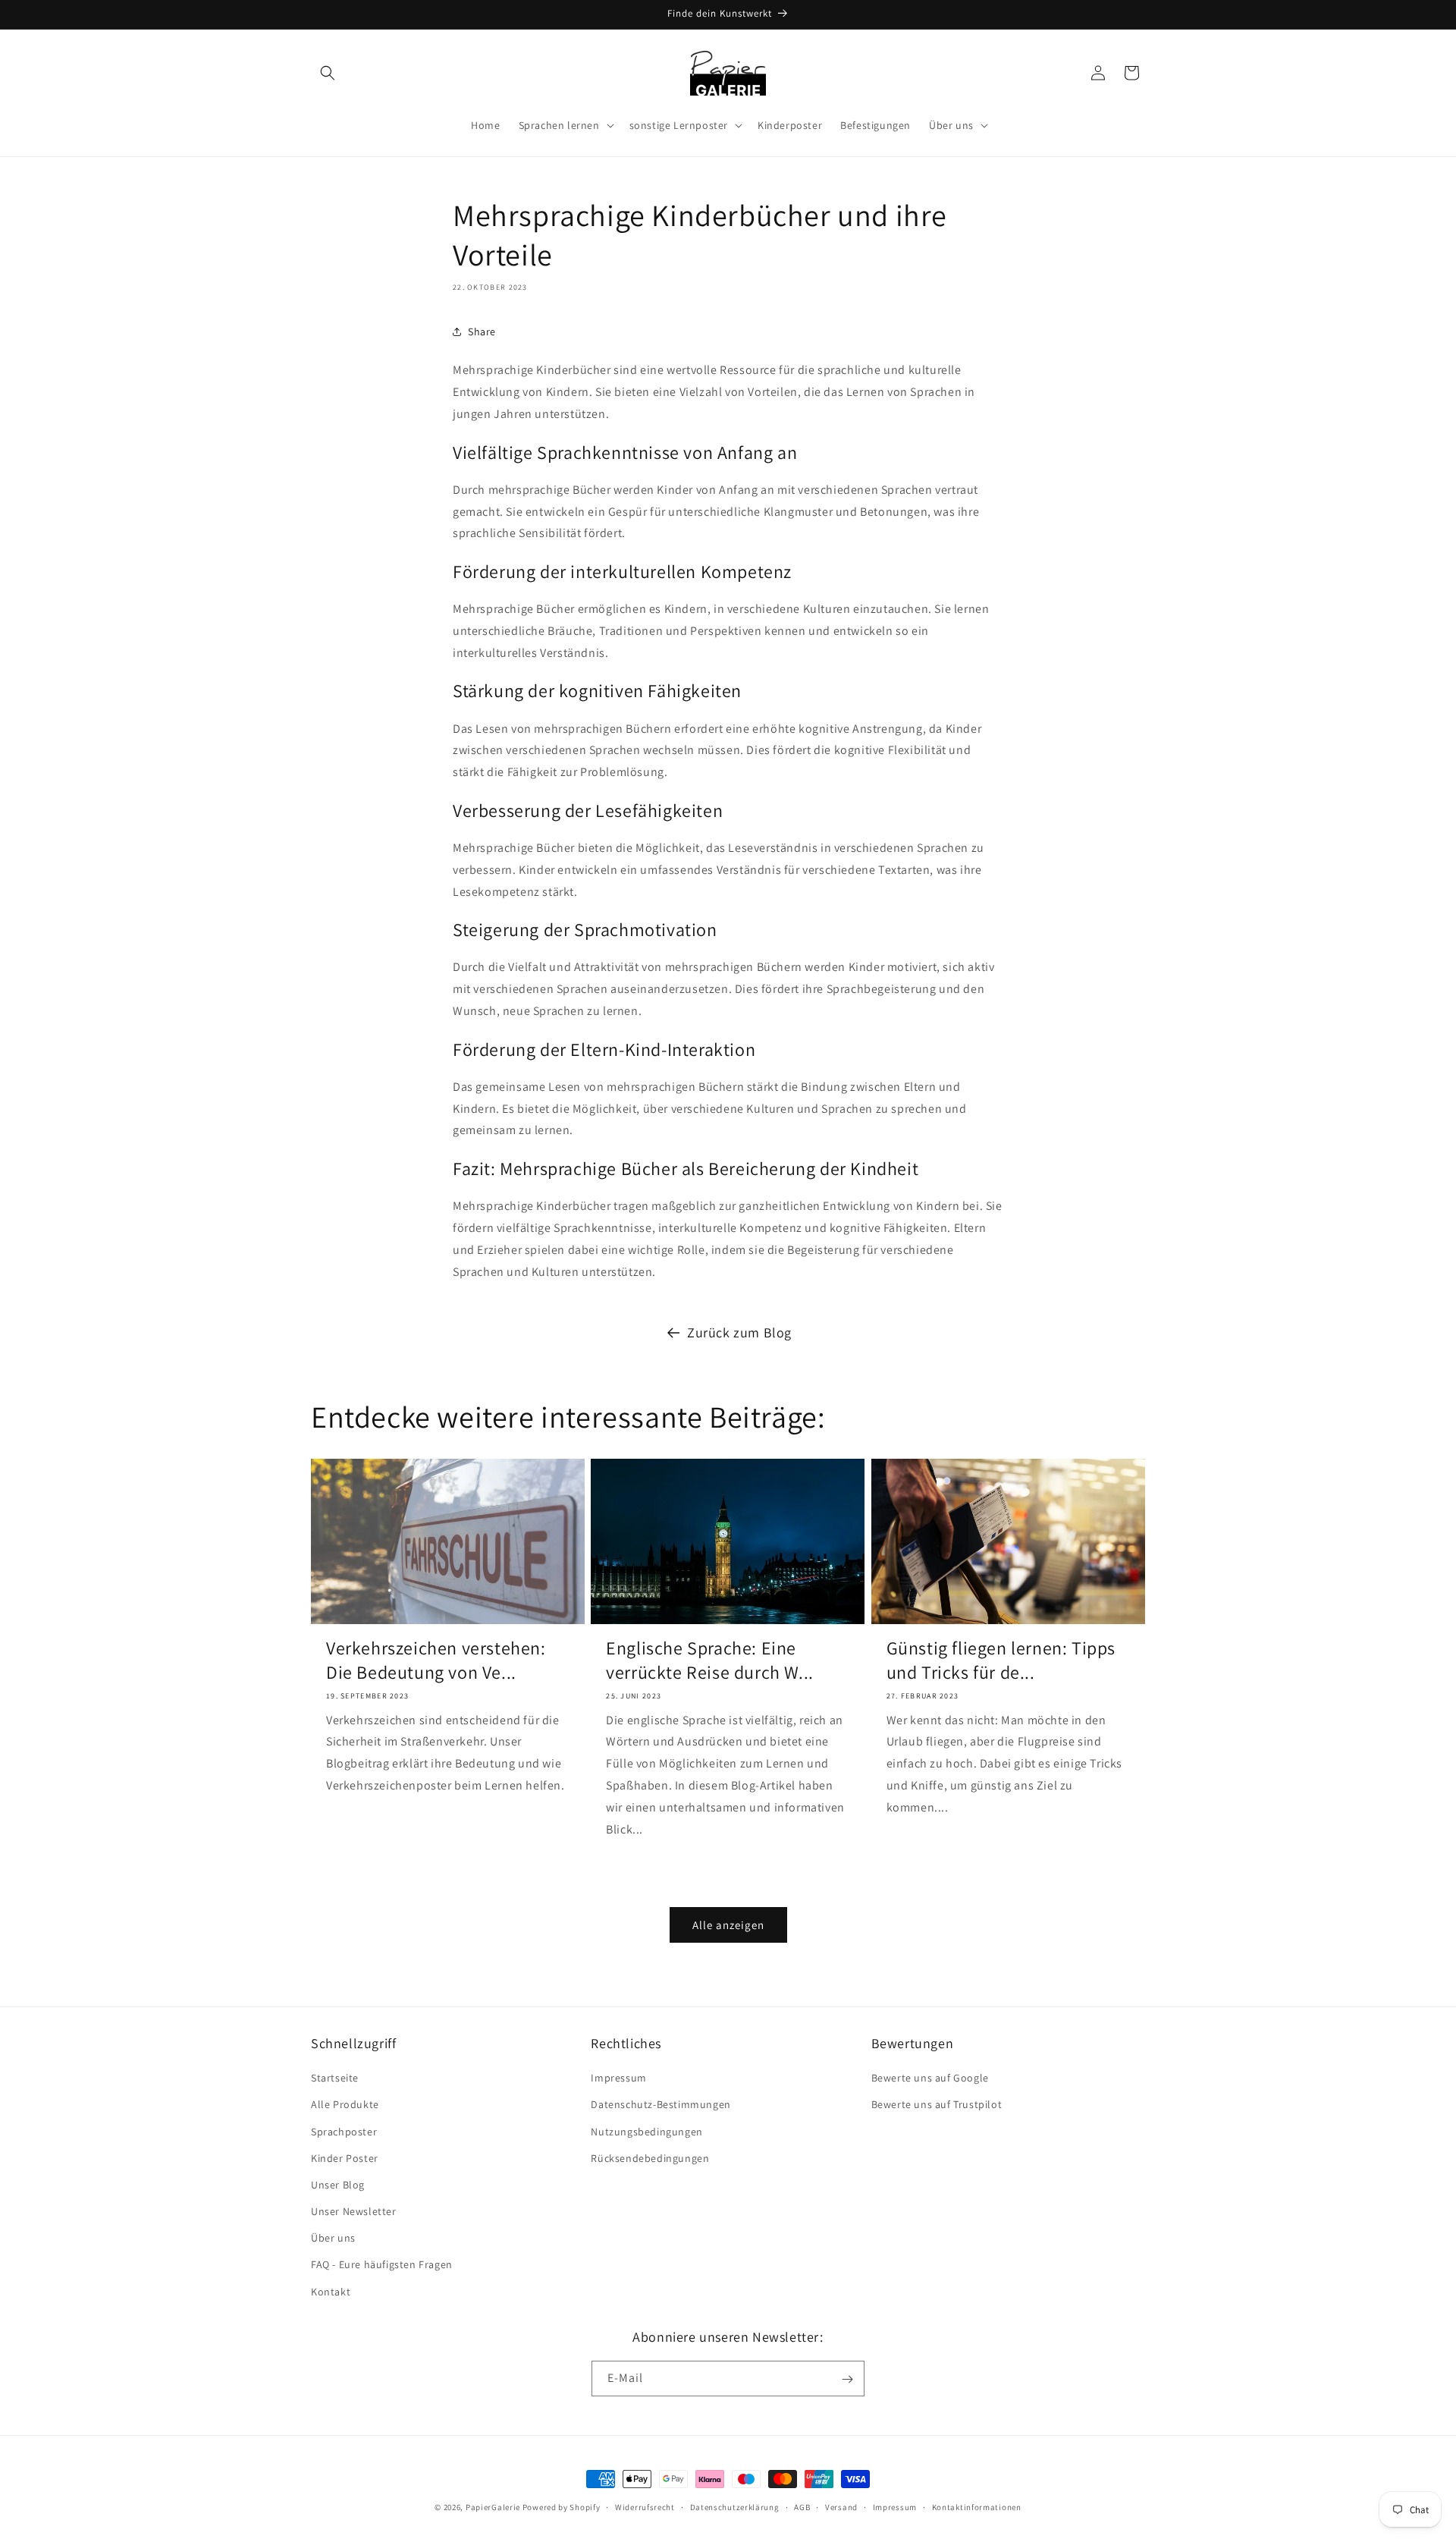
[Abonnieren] (847, 2379)
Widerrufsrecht (645, 2506)
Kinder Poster (345, 2158)
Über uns (333, 2239)
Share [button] (482, 331)
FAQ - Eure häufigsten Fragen (382, 2265)
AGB (802, 2506)
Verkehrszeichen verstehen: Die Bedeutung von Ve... (436, 1661)
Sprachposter (344, 2132)
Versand (841, 2506)
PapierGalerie (493, 2507)
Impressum (618, 2079)
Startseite (335, 2079)
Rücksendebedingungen (650, 2158)
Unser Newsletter (354, 2211)
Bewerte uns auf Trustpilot (937, 2105)
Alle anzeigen (728, 1924)
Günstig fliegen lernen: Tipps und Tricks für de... (1001, 1661)
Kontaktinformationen (977, 2506)
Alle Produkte (345, 2105)
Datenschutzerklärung (735, 2506)
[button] (328, 73)
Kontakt (331, 2292)
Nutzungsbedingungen (646, 2132)
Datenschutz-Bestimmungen (661, 2105)
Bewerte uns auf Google (930, 2079)
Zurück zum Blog (739, 1332)
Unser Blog (338, 2185)
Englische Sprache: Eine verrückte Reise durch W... (710, 1661)
